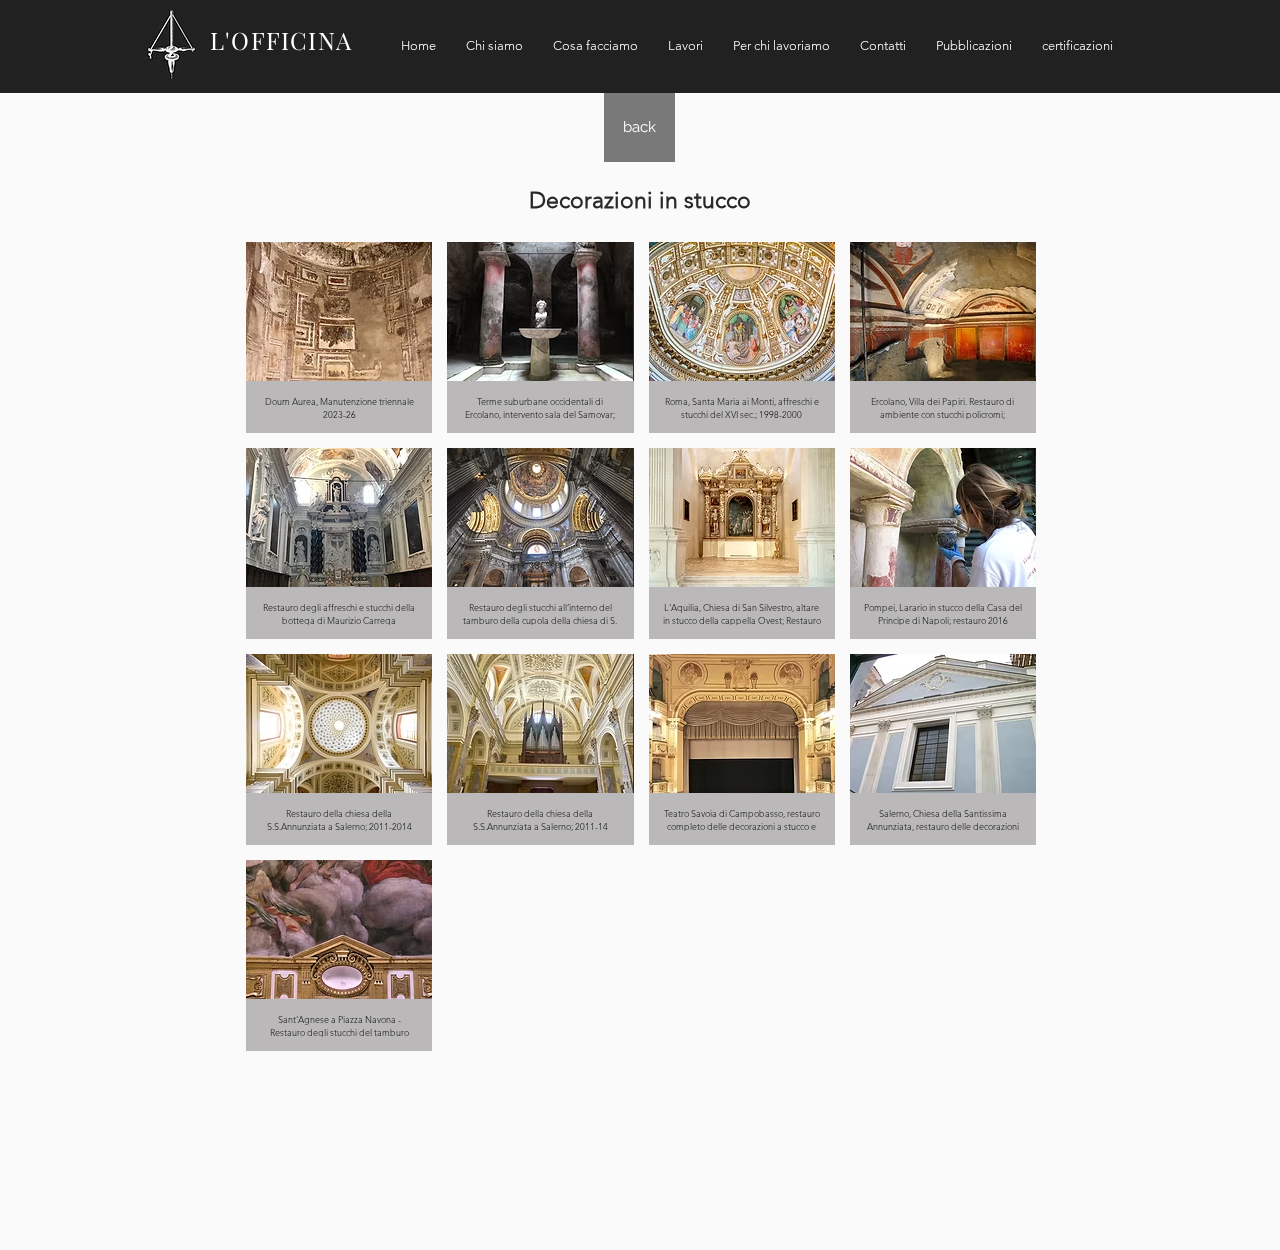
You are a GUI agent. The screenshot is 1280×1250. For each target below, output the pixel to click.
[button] (339, 337)
